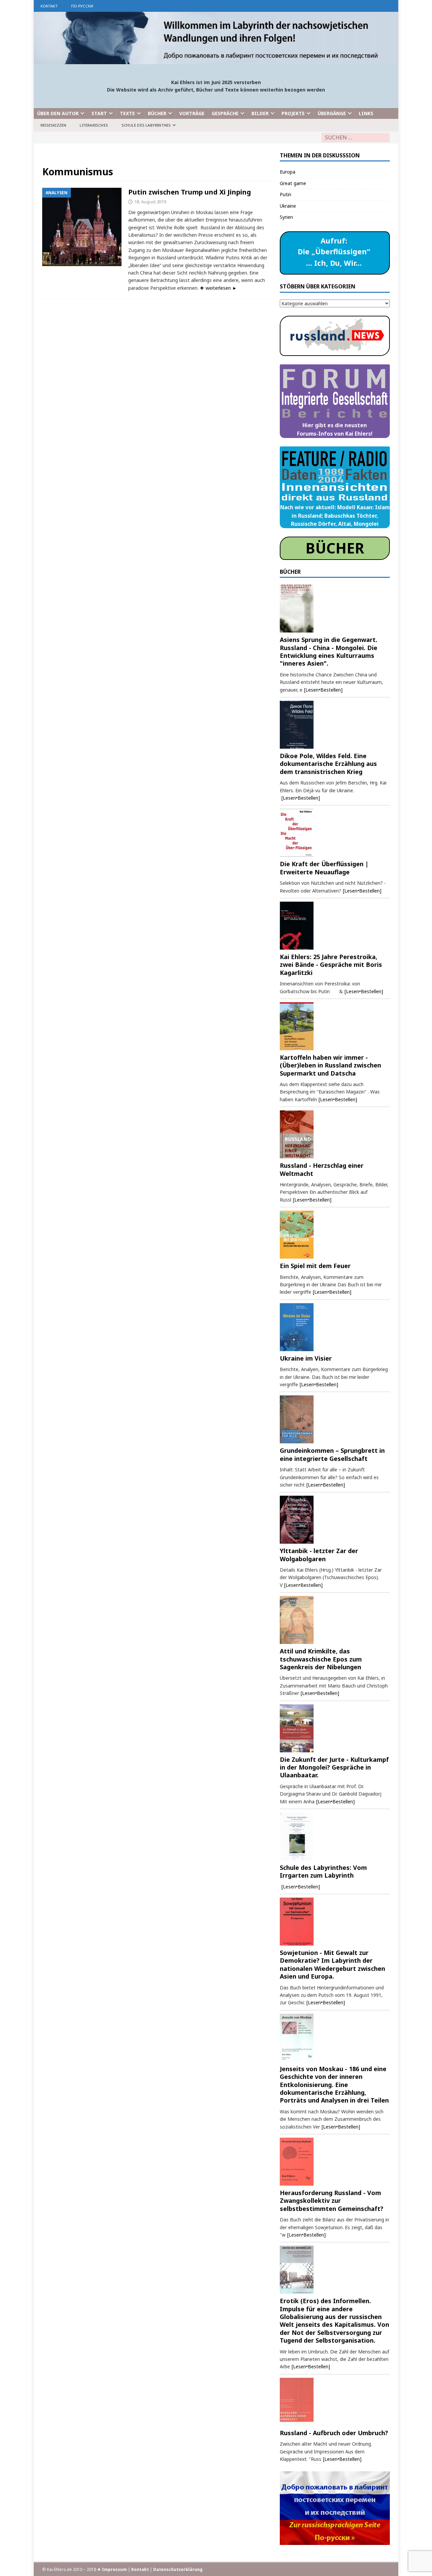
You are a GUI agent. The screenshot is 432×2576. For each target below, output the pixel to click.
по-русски (82, 6)
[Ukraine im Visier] (335, 1327)
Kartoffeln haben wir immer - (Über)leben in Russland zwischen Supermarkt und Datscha (330, 1065)
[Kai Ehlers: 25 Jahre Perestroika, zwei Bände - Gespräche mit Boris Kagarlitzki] (335, 926)
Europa (288, 172)
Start (99, 113)
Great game (293, 183)
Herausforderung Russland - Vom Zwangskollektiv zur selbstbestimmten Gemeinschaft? (332, 2201)
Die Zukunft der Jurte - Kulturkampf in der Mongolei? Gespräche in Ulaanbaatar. (334, 1767)
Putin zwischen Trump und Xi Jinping (190, 192)
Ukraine (288, 206)
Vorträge (192, 113)
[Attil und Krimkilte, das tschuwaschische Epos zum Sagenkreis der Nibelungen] (335, 1620)
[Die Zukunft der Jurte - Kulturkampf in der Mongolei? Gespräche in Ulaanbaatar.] (335, 1728)
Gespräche (225, 113)
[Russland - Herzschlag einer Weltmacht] (335, 1134)
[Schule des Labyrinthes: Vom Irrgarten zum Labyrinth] (335, 1836)
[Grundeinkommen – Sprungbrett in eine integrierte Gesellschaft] (335, 1419)
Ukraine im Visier (306, 1358)
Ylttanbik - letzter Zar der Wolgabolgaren (319, 1555)
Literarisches (94, 125)
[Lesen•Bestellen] (323, 690)
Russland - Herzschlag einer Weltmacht (322, 1169)
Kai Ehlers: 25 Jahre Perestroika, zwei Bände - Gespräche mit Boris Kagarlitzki (331, 965)
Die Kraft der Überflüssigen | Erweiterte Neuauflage (324, 868)
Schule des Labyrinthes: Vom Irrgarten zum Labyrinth (323, 1871)
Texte (127, 113)
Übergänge (332, 113)
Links (366, 113)
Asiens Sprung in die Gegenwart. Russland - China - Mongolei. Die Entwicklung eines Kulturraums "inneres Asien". (329, 651)
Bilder (260, 113)
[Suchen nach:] (356, 138)
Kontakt (49, 6)
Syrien (286, 217)
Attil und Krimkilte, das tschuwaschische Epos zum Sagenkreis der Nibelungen (321, 1659)
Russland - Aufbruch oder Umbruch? (334, 2433)
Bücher (157, 113)
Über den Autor (58, 113)
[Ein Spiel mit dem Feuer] (335, 1235)
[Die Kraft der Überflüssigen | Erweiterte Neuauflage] (335, 833)
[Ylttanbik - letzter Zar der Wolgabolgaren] (335, 1520)
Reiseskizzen (53, 125)
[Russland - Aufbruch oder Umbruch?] (335, 2402)
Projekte (293, 113)
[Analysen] (82, 227)
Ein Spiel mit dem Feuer (315, 1266)
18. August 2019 (150, 202)
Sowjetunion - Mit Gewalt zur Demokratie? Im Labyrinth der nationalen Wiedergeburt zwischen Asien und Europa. (332, 1964)
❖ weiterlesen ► (218, 288)
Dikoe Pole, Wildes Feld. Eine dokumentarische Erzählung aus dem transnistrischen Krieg (328, 764)
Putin (286, 194)
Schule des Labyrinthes (146, 125)
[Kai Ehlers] (216, 60)
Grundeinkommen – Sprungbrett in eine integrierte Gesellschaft (332, 1454)
